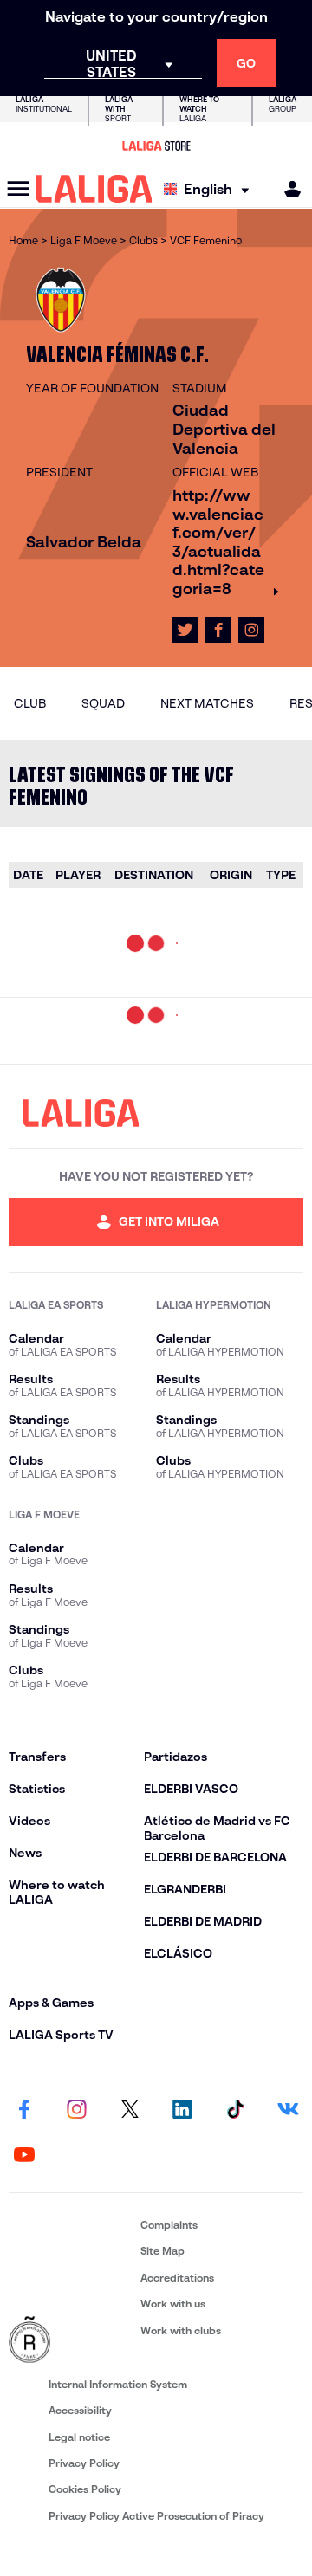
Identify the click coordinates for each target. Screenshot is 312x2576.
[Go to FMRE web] (71, 2340)
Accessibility (80, 2410)
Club (30, 703)
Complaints (169, 2225)
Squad (103, 703)
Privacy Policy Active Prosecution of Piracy (156, 2516)
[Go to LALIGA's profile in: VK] (288, 2111)
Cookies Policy (85, 2489)
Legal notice (79, 2437)
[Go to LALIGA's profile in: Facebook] (24, 2111)
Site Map (162, 2251)
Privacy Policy (84, 2463)
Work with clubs (181, 2330)
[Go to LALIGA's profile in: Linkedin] (182, 2111)
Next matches (207, 703)
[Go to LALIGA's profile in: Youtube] (24, 2156)
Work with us (173, 2304)
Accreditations (177, 2278)
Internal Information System (118, 2384)
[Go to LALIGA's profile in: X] (185, 630)
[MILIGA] (287, 189)
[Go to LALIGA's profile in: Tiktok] (235, 2111)
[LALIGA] (94, 189)
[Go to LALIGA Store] (156, 146)
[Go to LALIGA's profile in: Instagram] (251, 630)
